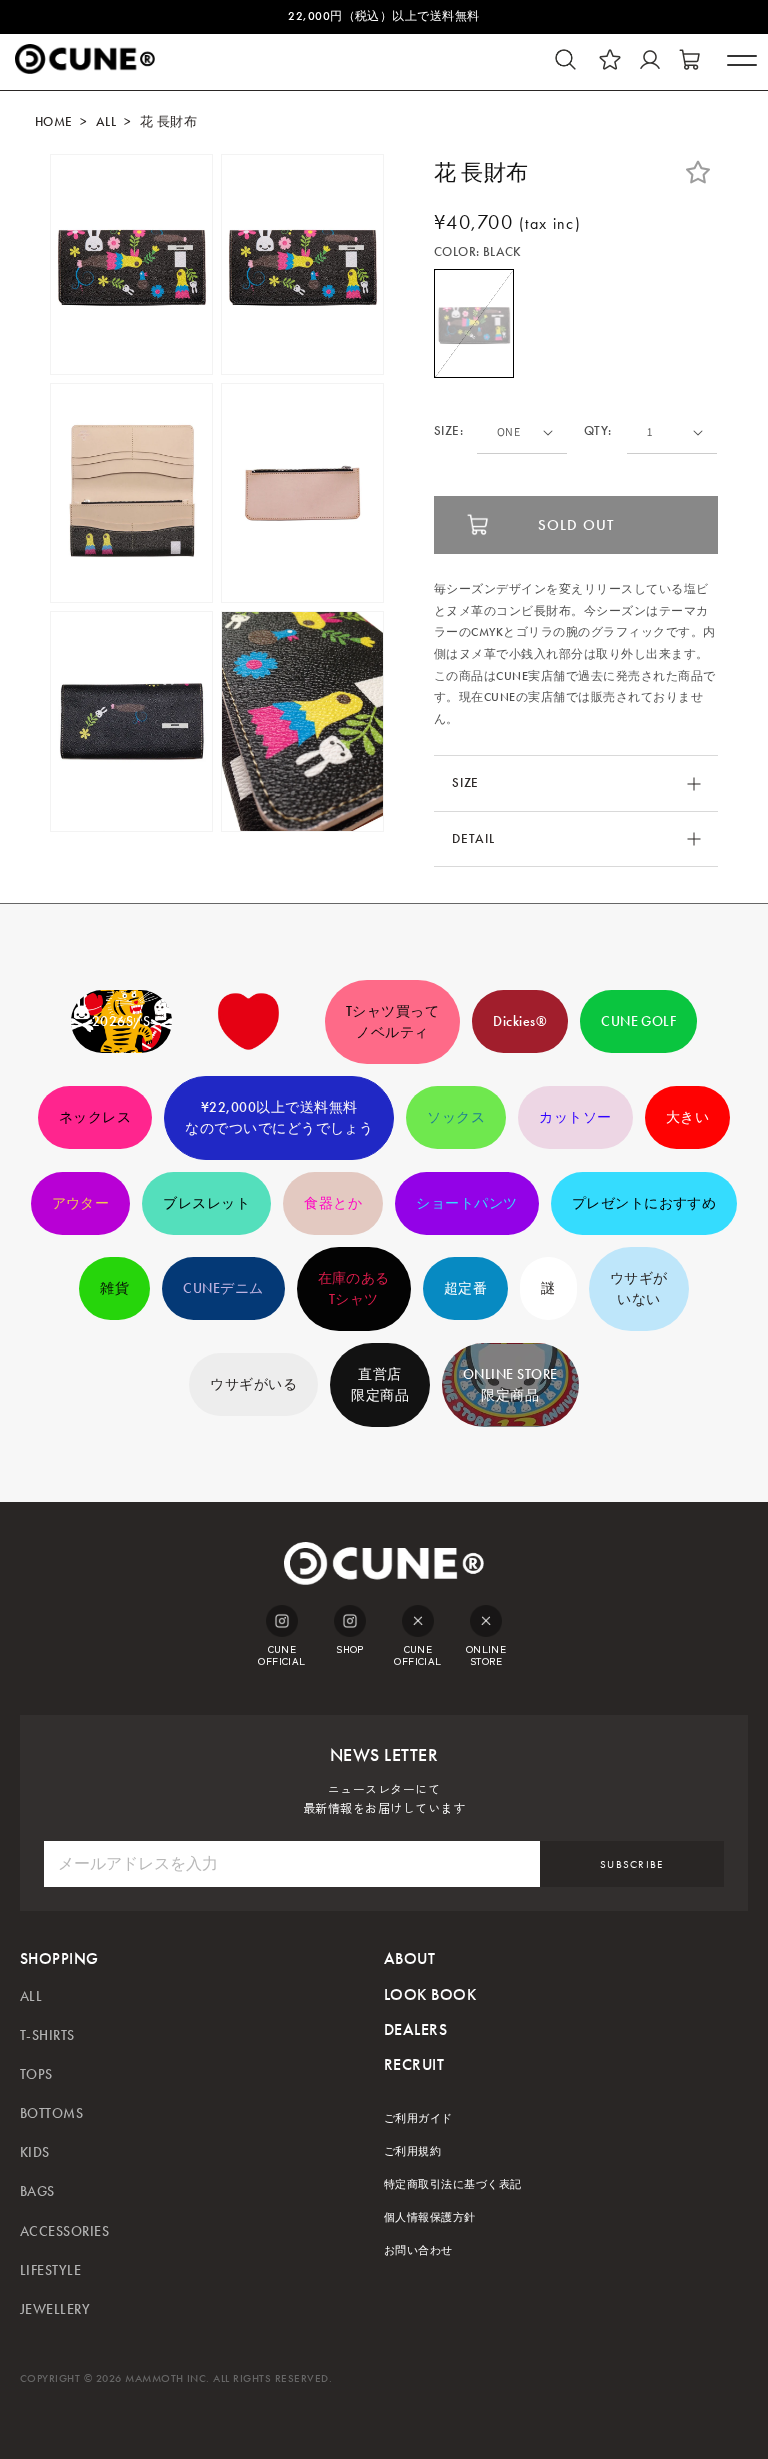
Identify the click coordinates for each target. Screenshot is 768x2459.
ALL (106, 122)
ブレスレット (206, 1203)
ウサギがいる (253, 1384)
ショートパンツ (466, 1203)
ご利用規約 (412, 2151)
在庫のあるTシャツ (354, 1289)
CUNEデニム (223, 1288)
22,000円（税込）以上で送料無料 (384, 16)
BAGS (37, 2191)
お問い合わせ (418, 2250)
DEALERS (415, 2029)
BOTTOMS (51, 2113)
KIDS (35, 2152)
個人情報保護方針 (430, 2217)
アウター (81, 1203)
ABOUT (409, 1958)
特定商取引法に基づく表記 (453, 2184)
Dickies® (520, 1021)
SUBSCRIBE (632, 1864)
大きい (687, 1117)
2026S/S (121, 1021)
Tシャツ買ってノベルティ (392, 1022)
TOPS (36, 2074)
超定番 (465, 1288)
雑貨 (114, 1288)
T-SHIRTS (47, 2035)
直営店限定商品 (380, 1385)
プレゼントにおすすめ (644, 1203)
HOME (54, 122)
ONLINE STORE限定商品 (510, 1385)
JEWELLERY (55, 2309)
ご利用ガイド (418, 2118)
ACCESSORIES (64, 2231)
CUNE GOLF (638, 1021)
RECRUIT (414, 2064)
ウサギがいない (639, 1289)
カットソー (575, 1117)
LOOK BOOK (430, 1994)
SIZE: (448, 431)
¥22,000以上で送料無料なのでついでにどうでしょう (279, 1118)
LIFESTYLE (50, 2270)
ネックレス (95, 1117)
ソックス (456, 1117)
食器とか (333, 1203)
